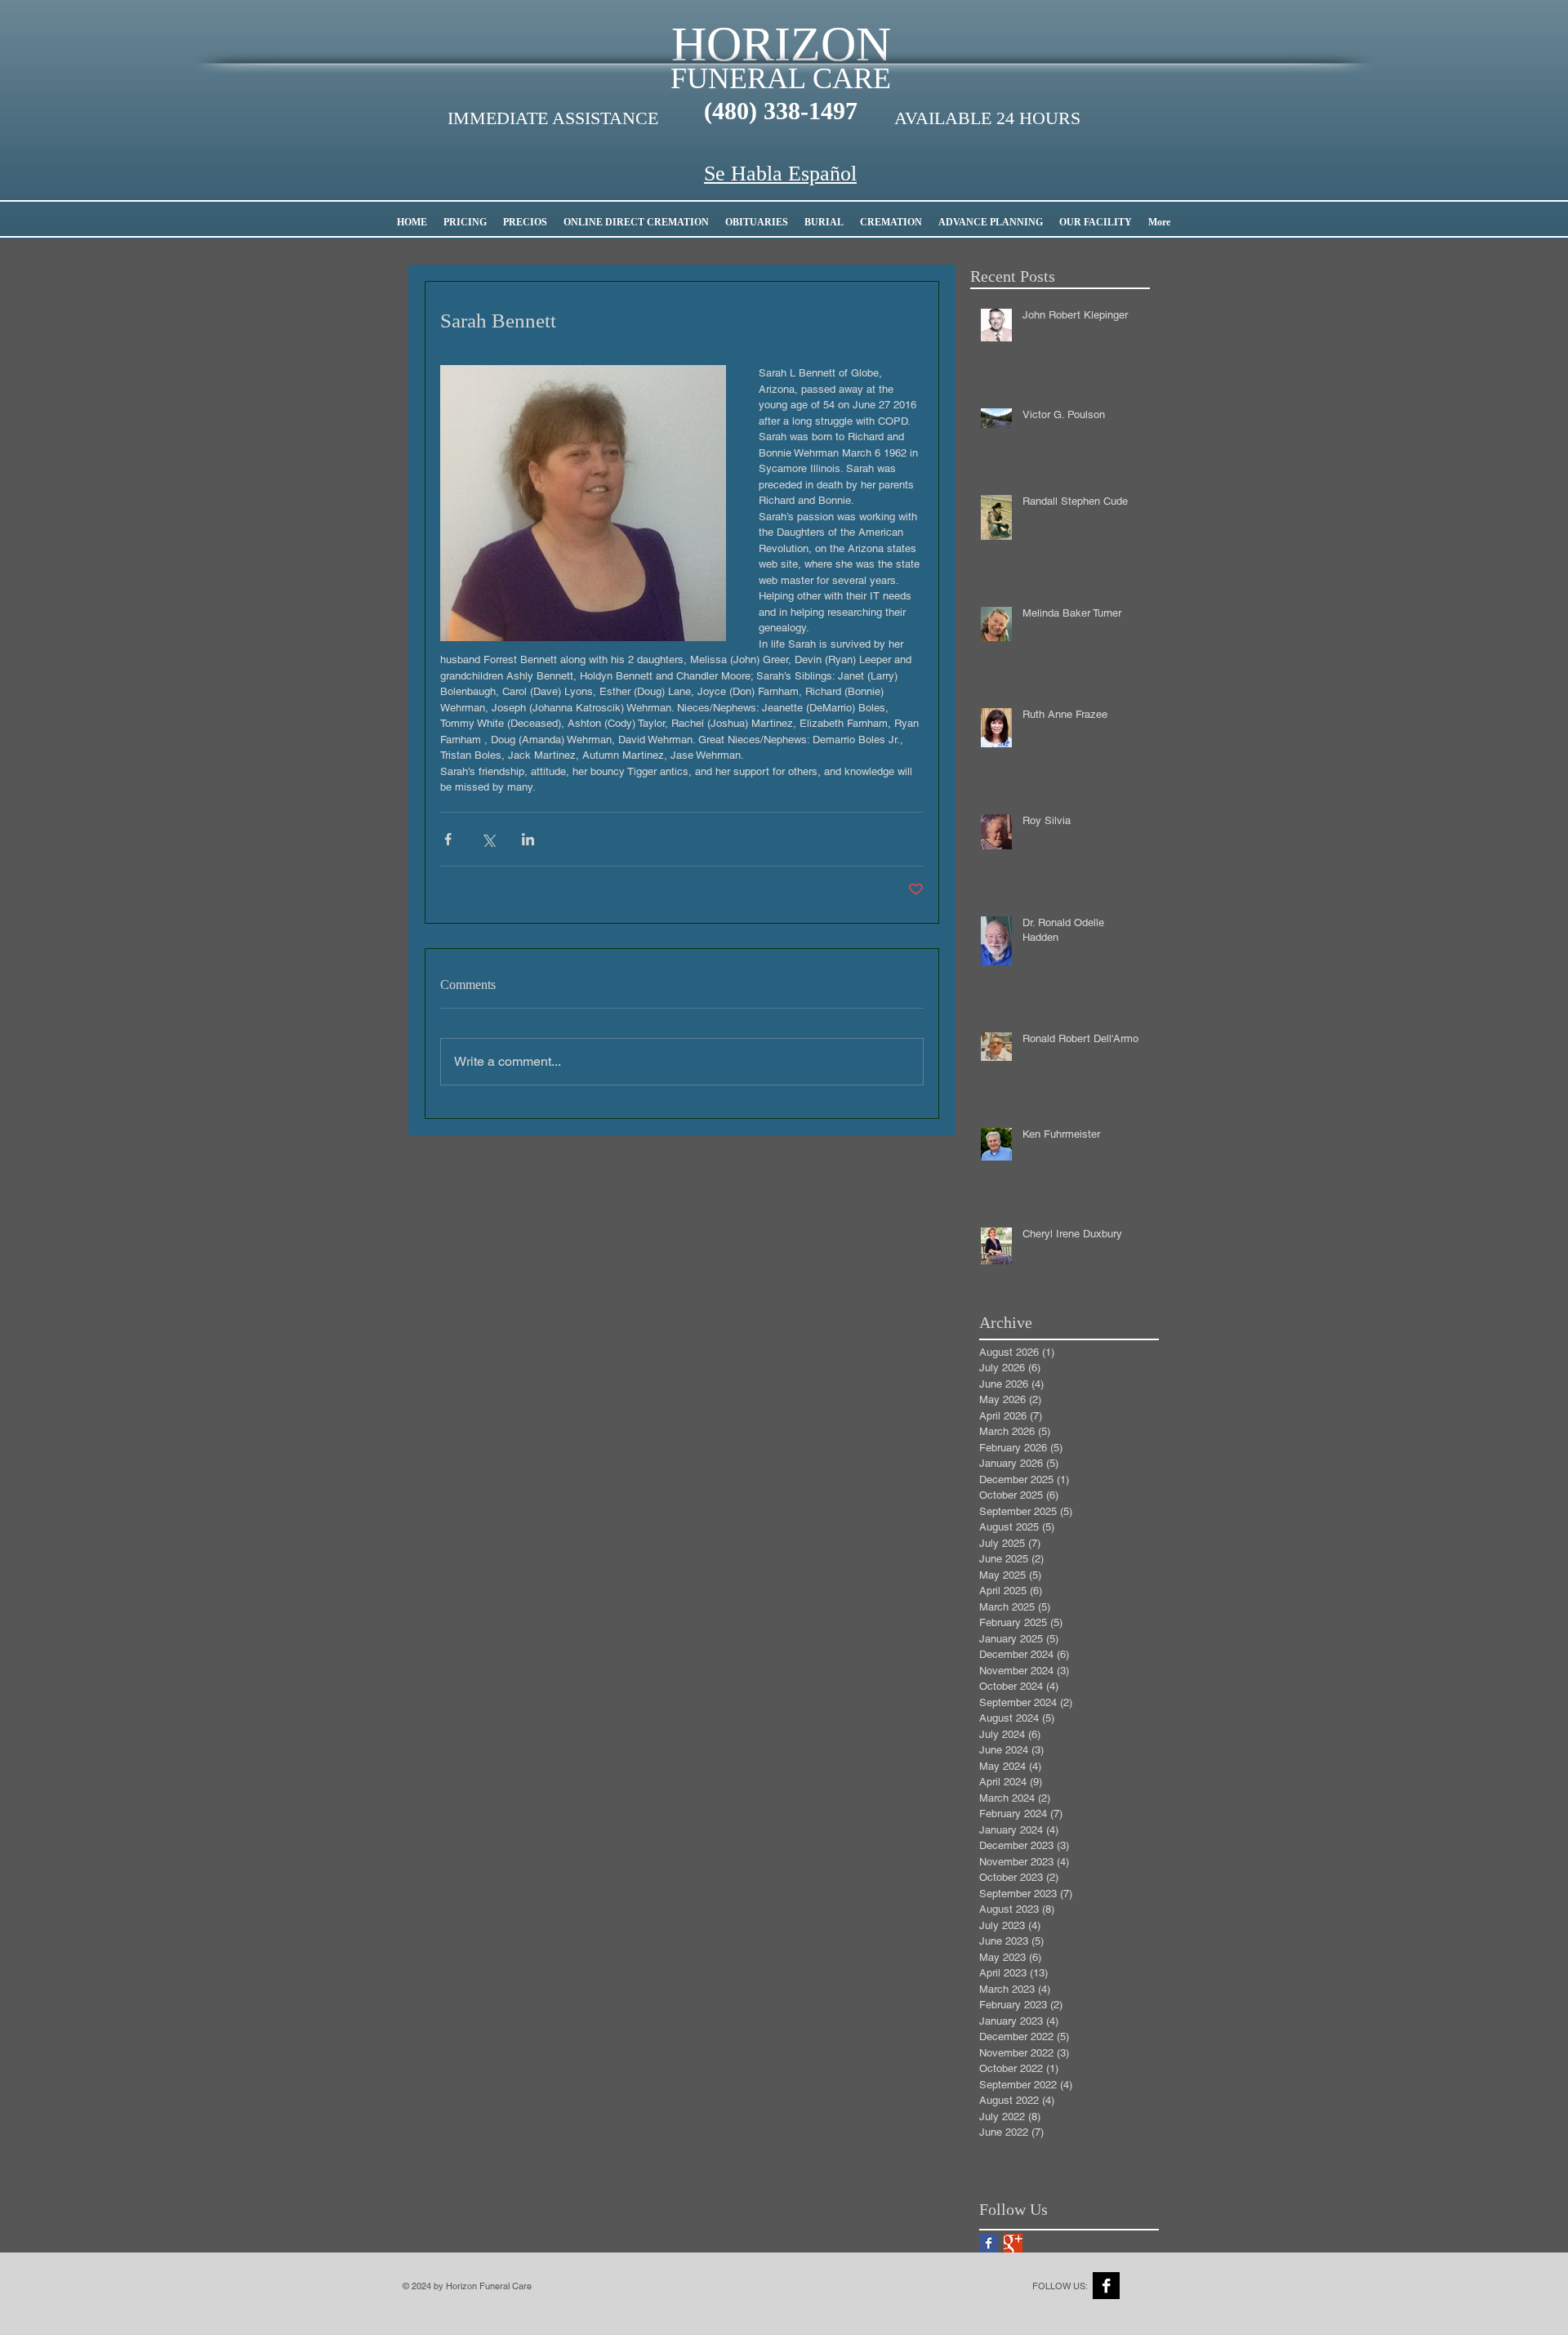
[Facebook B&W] (1106, 2286)
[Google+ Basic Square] (1013, 2243)
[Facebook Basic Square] (989, 2243)
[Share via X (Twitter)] (488, 839)
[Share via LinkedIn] (528, 839)
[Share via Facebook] (448, 839)
